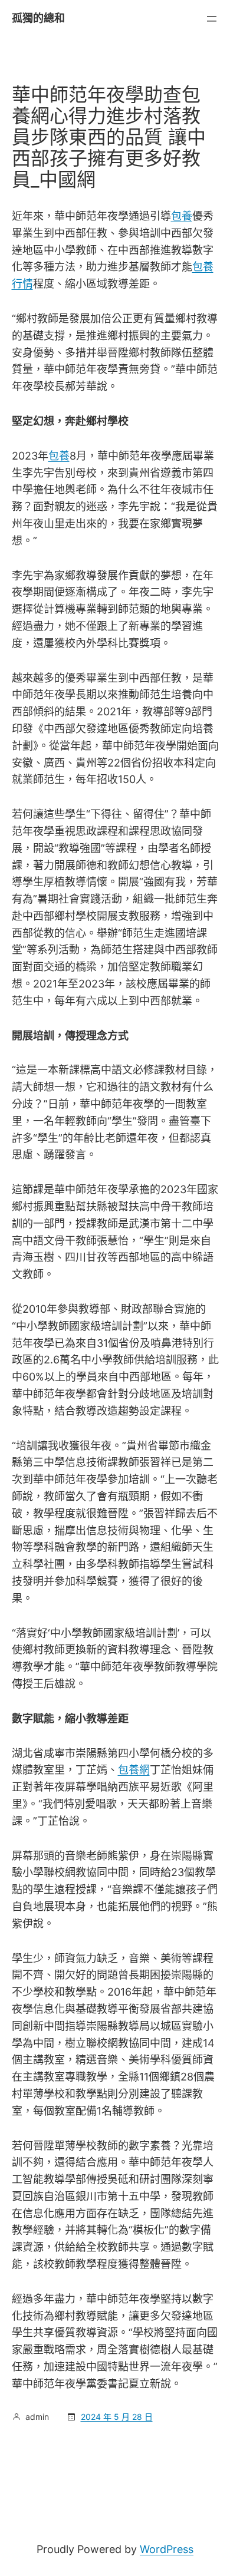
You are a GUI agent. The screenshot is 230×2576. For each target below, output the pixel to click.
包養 (182, 216)
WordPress (167, 2549)
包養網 (134, 1770)
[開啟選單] (212, 19)
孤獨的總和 (38, 18)
